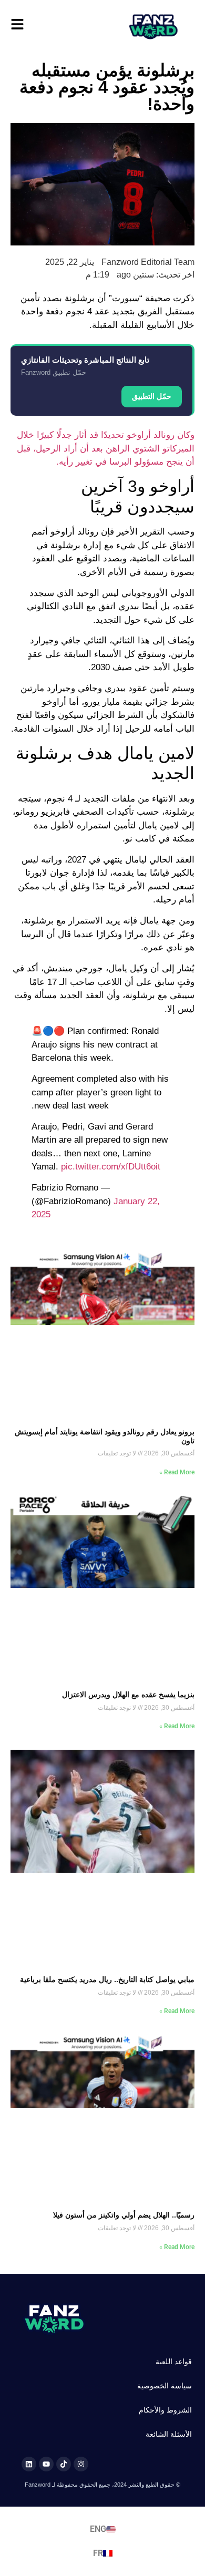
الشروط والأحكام (165, 2410)
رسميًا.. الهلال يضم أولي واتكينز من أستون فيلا (124, 2215)
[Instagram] (81, 2464)
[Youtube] (46, 2464)
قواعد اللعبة (174, 2362)
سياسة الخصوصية (165, 2386)
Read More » (177, 1472)
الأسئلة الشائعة (169, 2434)
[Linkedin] (29, 2464)
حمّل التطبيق (152, 396)
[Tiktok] (64, 2464)
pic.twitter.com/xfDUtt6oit (111, 1167)
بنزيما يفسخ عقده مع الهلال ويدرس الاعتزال (128, 1695)
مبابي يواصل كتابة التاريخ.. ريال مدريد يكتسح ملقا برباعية (107, 1979)
